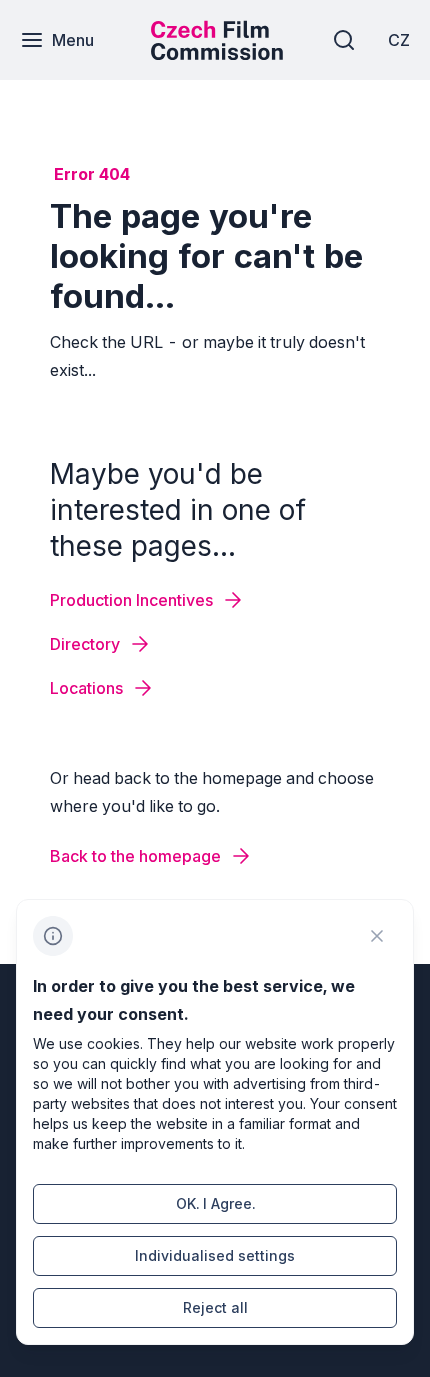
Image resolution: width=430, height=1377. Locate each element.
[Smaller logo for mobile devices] (217, 54)
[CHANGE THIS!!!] (377, 936)
